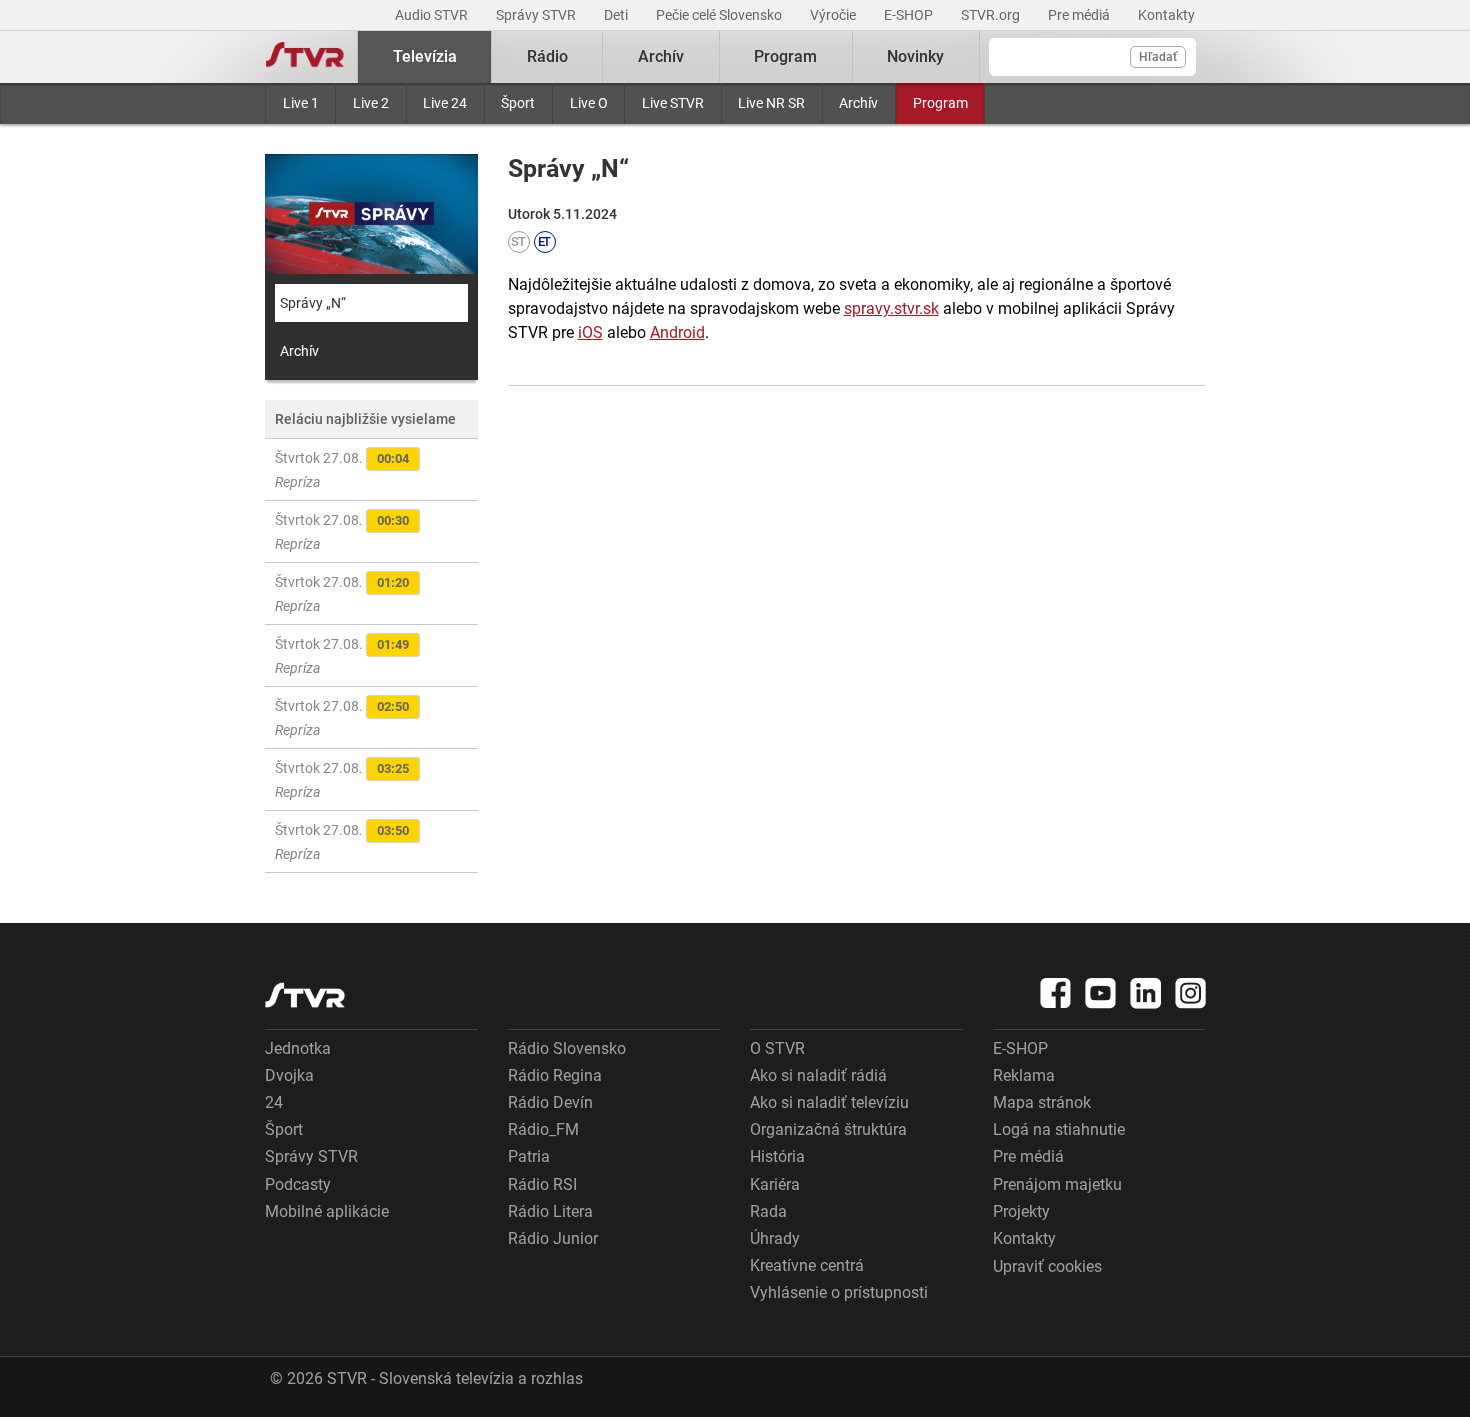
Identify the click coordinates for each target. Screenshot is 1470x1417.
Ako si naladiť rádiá (818, 1075)
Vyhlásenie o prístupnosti (839, 1292)
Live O (589, 103)
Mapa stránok (1042, 1102)
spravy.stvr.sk (891, 308)
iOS (590, 332)
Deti (617, 15)
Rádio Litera (550, 1211)
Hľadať (1158, 57)
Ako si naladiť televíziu (829, 1102)
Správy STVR (537, 15)
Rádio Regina (555, 1075)
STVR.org (992, 15)
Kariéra (775, 1184)
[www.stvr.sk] (305, 995)
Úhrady (775, 1238)
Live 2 (371, 103)
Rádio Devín (550, 1102)
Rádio (547, 56)
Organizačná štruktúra (828, 1129)
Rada (768, 1211)
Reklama (1024, 1075)
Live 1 (301, 103)
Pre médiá (1080, 15)
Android (677, 332)
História (777, 1156)
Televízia (425, 56)
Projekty (1021, 1211)
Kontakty (1166, 15)
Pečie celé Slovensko (720, 15)
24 (274, 1102)
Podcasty (298, 1184)
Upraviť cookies (1047, 1266)
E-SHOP (910, 15)
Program (940, 103)
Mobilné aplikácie (327, 1211)
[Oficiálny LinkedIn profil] (1146, 993)
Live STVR (673, 103)
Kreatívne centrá (807, 1265)
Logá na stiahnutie (1059, 1129)
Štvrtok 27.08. (342, 470)
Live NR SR (771, 103)
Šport (518, 103)
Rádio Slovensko (567, 1048)
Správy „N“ (313, 303)
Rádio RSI (542, 1184)
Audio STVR (433, 15)
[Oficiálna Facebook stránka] (1056, 993)
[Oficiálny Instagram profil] (1191, 993)
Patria (529, 1156)
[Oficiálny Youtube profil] (1101, 993)
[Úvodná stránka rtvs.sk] (305, 57)
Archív (858, 103)
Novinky (915, 56)
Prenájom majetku (1057, 1184)
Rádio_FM (543, 1129)
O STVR (777, 1048)
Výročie (834, 15)
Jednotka (298, 1048)
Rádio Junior (553, 1238)
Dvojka (289, 1075)
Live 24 (445, 103)
